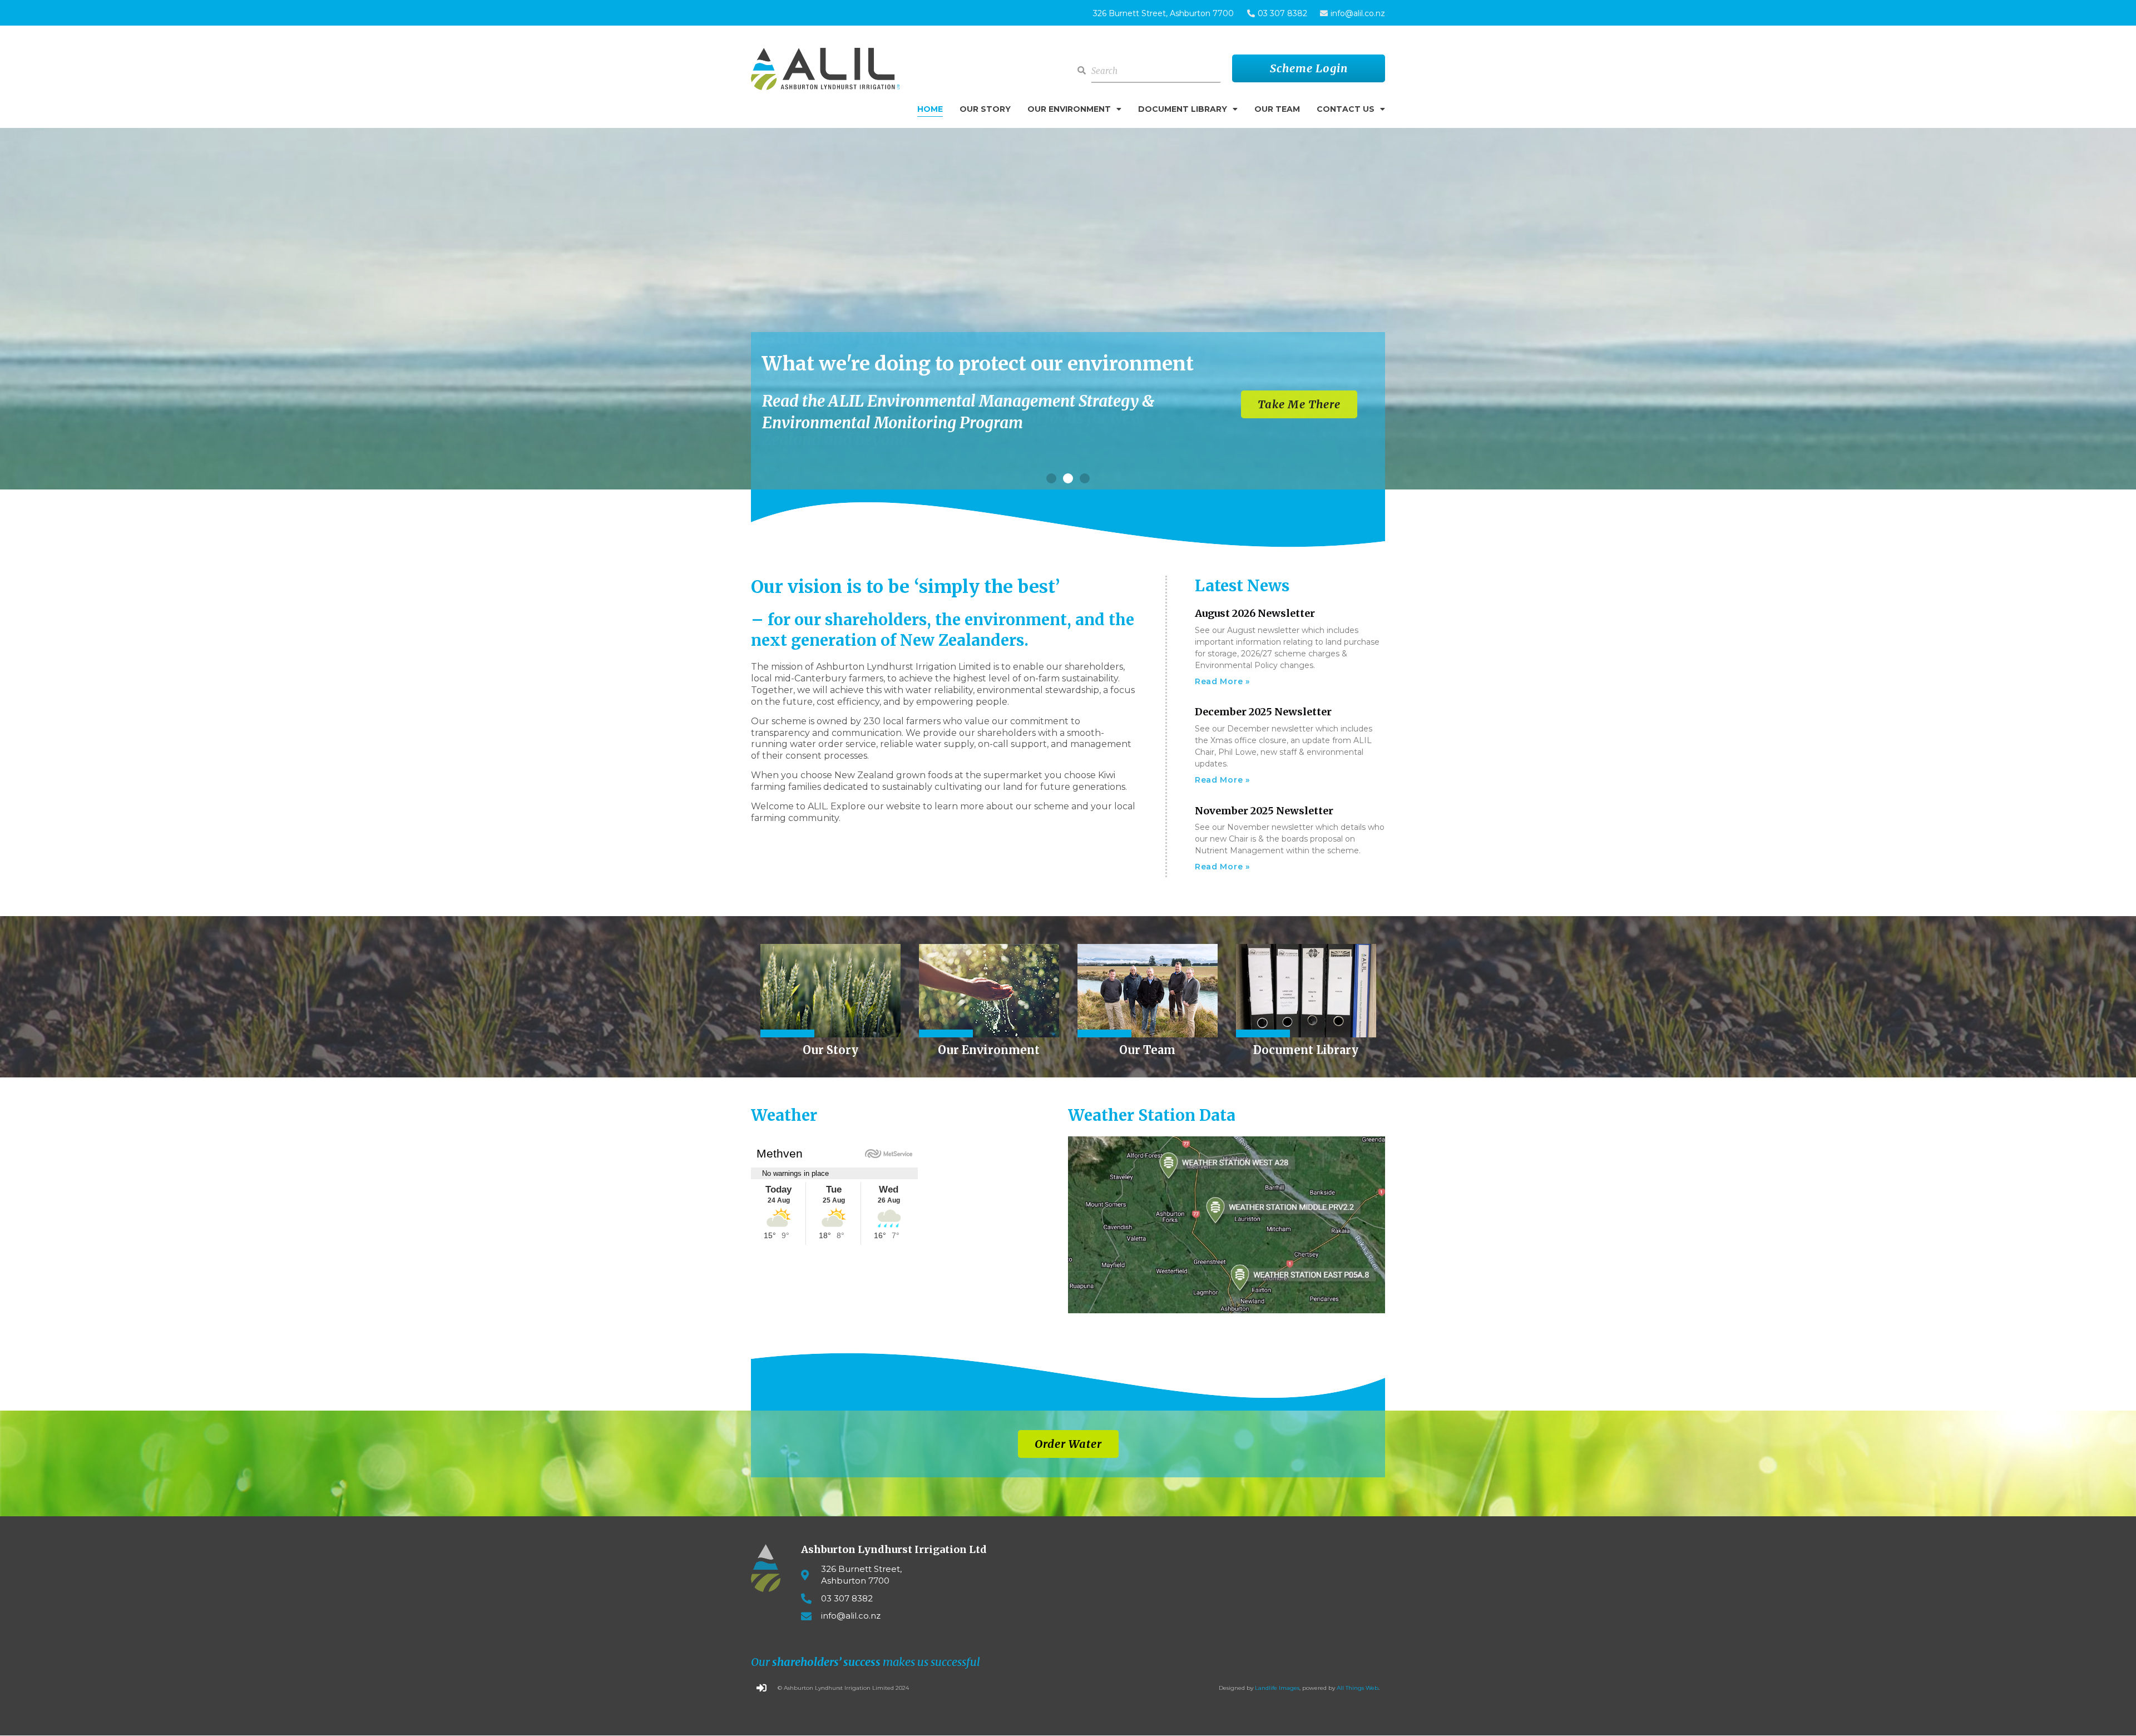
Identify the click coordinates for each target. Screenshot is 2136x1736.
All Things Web (1358, 1688)
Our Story (985, 109)
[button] (1051, 478)
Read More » (1222, 681)
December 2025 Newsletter (1263, 712)
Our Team (1277, 109)
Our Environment (1069, 109)
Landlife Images (1277, 1688)
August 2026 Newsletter (1255, 613)
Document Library (1183, 109)
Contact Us (1346, 109)
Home (930, 109)
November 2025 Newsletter (1264, 811)
